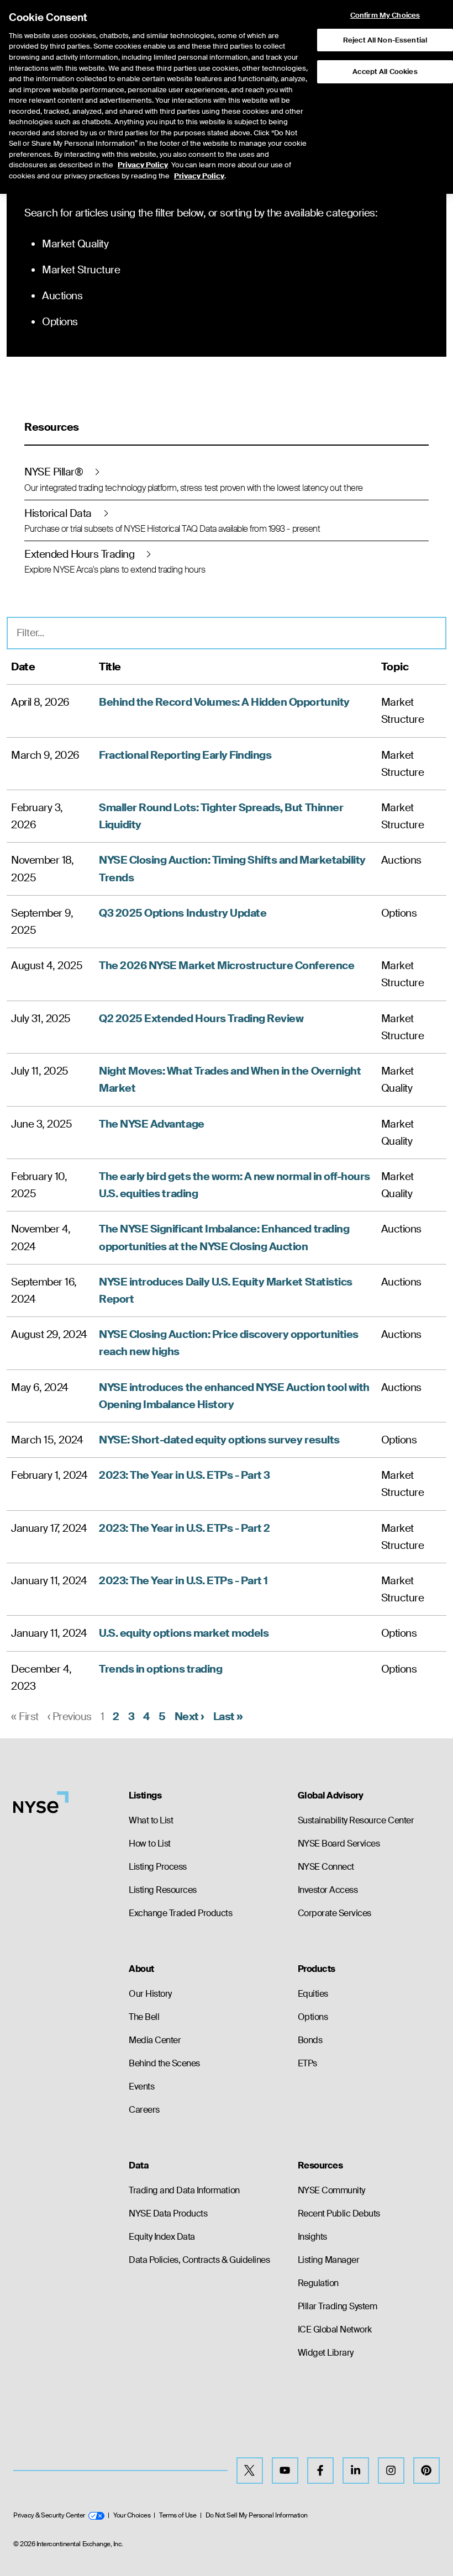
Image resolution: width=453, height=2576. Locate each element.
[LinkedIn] (356, 2471)
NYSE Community (331, 2190)
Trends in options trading (160, 1669)
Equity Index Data (162, 2237)
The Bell (144, 2017)
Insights (312, 2237)
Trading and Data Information (184, 2190)
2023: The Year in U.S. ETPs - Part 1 (183, 1581)
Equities (313, 1994)
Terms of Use (178, 2515)
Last (228, 1717)
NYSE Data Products (168, 2213)
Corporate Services (335, 1913)
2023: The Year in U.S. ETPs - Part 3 (185, 1475)
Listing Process (158, 1867)
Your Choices (132, 2515)
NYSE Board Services (339, 1844)
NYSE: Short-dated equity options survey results (219, 1440)
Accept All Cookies (385, 72)
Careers (144, 2110)
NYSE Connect (326, 1867)
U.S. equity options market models (184, 1633)
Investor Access (328, 1890)
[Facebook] (320, 2471)
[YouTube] (285, 2471)
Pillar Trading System (338, 2306)
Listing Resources (163, 1890)
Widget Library (326, 2353)
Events (141, 2086)
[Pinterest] (426, 2471)
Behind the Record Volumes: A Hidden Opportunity (224, 702)
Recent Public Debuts (339, 2213)
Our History (150, 1994)
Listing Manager (329, 2260)
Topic (395, 667)
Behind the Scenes (164, 2063)
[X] (250, 2471)
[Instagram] (391, 2471)
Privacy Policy (143, 165)
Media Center (155, 2040)
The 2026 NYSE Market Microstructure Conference (227, 966)
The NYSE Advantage (151, 1124)
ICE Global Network (335, 2329)
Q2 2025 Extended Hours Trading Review (201, 1019)
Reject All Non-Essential (385, 40)
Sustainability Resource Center (356, 1820)
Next (189, 1717)
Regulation (318, 2283)
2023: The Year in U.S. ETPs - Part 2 (185, 1528)
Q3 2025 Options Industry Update (183, 913)
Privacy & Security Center (49, 2515)
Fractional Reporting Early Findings (185, 755)
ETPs (307, 2063)
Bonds (310, 2040)
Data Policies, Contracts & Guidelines (199, 2260)
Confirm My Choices (385, 15)
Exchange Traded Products (180, 1913)
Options (313, 2017)
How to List (150, 1844)
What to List (151, 1820)
